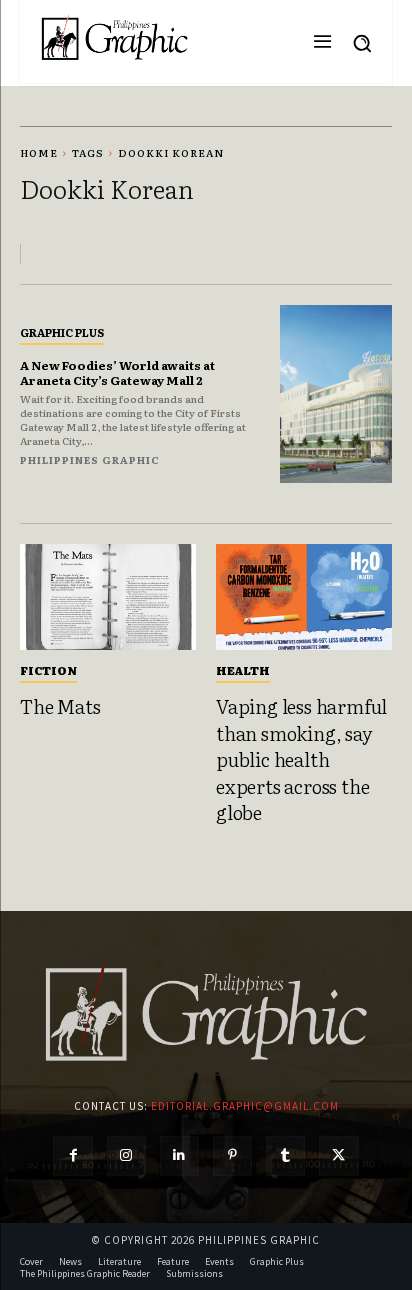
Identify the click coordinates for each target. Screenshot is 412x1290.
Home (39, 152)
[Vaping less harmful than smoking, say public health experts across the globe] (304, 597)
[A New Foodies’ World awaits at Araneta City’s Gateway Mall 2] (336, 394)
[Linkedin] (179, 1155)
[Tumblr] (285, 1155)
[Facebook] (72, 1155)
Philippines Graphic (90, 459)
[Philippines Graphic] (114, 38)
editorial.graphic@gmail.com (245, 1106)
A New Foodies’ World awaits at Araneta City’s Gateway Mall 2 (117, 372)
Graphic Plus (62, 332)
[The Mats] (108, 597)
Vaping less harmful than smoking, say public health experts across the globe (301, 759)
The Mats (60, 706)
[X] (338, 1155)
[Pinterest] (232, 1155)
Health (243, 670)
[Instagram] (126, 1155)
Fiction (48, 670)
